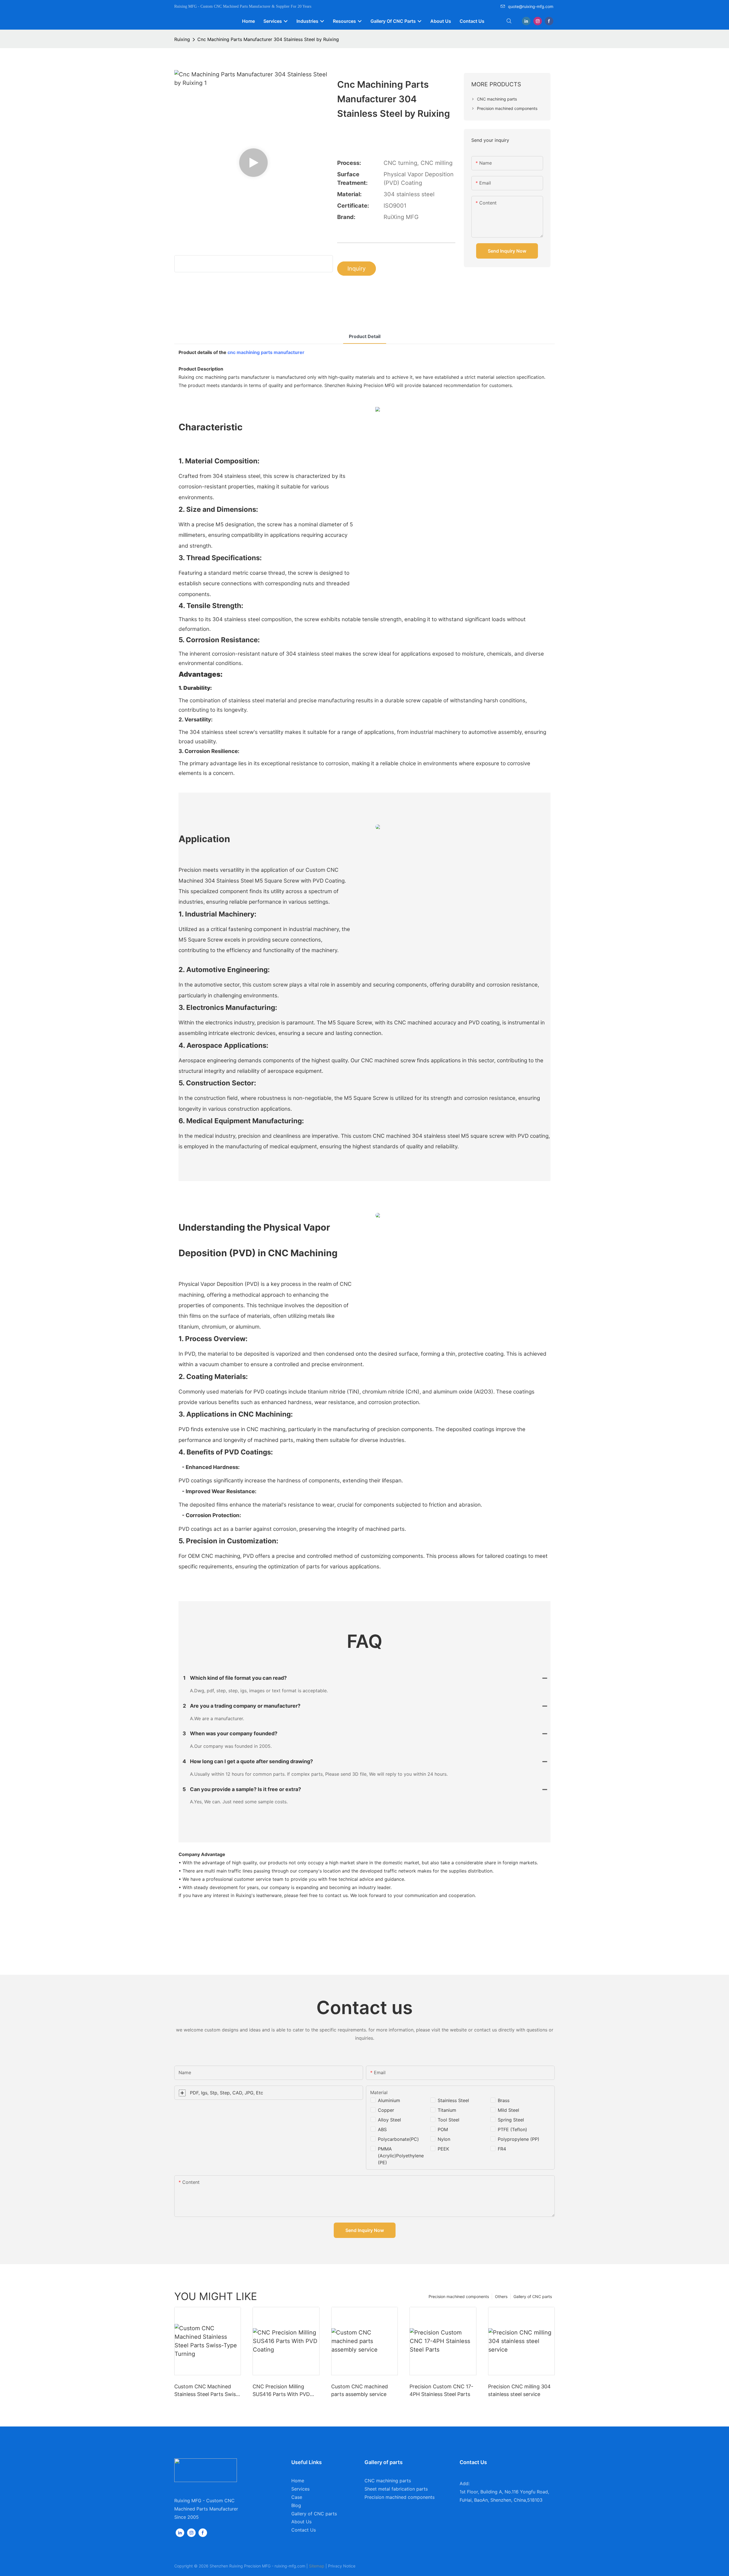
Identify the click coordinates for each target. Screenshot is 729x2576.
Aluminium (389, 2100)
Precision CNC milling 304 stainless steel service (519, 2390)
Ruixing (182, 39)
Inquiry (357, 269)
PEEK (443, 2149)
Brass (504, 2100)
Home (298, 2481)
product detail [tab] (365, 336)
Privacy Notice (342, 2566)
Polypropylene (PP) (519, 2139)
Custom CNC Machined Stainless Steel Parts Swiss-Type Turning (207, 2391)
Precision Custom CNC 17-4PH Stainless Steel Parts (441, 2390)
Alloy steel (389, 2120)
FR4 (502, 2149)
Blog (296, 2505)
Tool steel (449, 2120)
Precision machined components (459, 2296)
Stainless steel (453, 2100)
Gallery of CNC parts (533, 2296)
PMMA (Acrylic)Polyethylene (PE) (401, 2156)
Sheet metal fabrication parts (396, 2489)
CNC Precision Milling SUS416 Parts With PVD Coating (281, 2391)
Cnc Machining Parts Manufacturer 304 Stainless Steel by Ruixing (268, 39)
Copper (386, 2110)
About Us (301, 2522)
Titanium (447, 2110)
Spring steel (511, 2120)
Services (300, 2489)
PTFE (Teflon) (512, 2129)
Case (297, 2497)
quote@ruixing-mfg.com (531, 6)
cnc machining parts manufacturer (266, 352)
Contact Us (304, 2530)
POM (443, 2129)
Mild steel (508, 2110)
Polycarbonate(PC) (398, 2139)
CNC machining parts (388, 2481)
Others (501, 2296)
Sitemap (317, 2566)
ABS (382, 2129)
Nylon (444, 2139)
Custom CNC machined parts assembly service (360, 2390)
